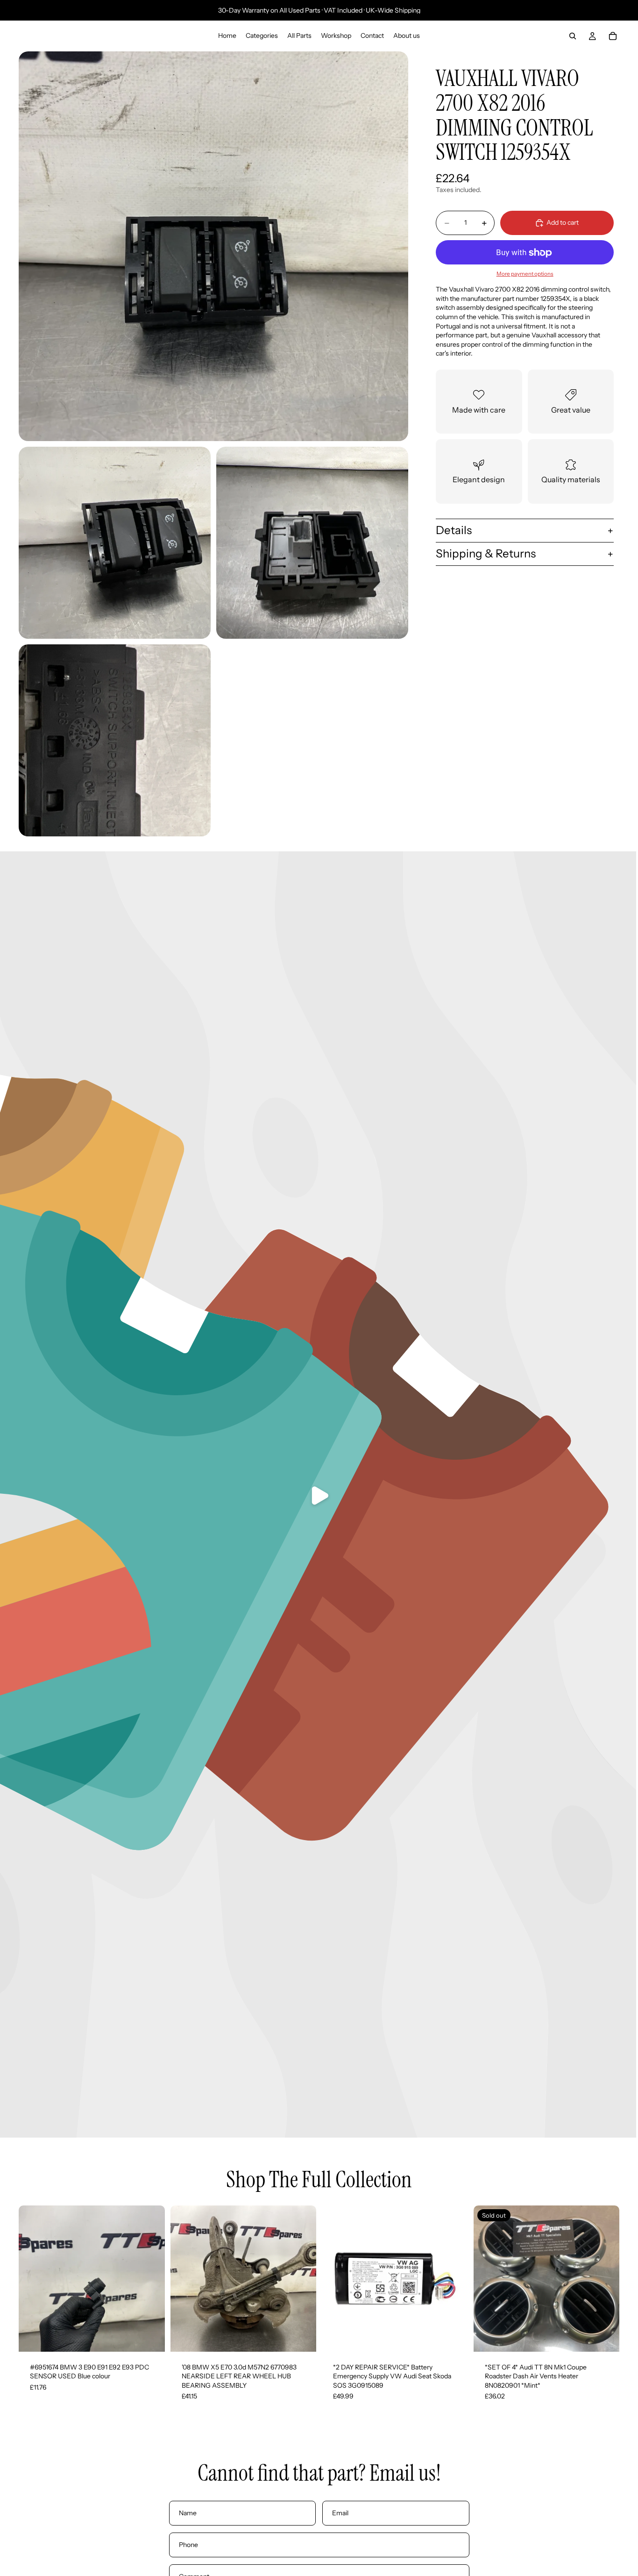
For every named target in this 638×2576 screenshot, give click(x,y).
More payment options (525, 274)
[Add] (150, 2337)
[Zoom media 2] (115, 543)
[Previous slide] (33, 2278)
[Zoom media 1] (213, 246)
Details (454, 531)
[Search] (573, 36)
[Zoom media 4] (115, 740)
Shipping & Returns (486, 553)
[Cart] (613, 36)
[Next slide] (151, 2278)
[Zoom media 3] (312, 543)
